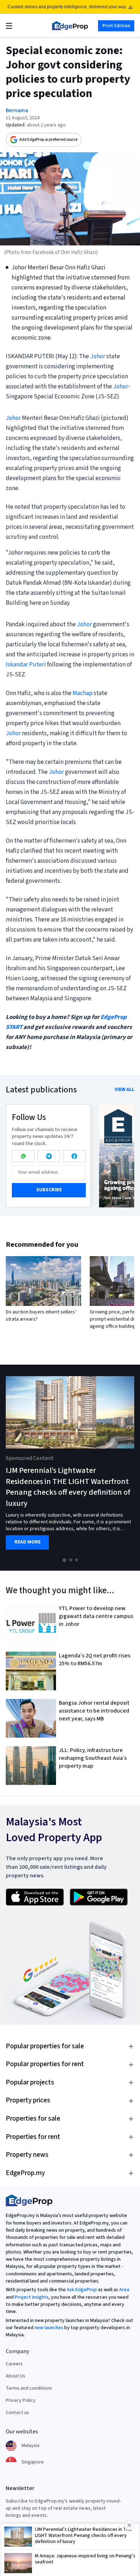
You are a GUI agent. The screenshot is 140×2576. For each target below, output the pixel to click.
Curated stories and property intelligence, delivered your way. (67, 7)
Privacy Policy (21, 2400)
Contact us (17, 2413)
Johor (98, 356)
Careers (14, 2364)
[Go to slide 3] (76, 1560)
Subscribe (49, 1190)
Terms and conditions (29, 2388)
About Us (15, 2376)
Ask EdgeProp (82, 2290)
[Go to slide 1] (64, 1560)
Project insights (32, 2297)
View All (124, 1090)
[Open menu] (9, 26)
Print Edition (116, 25)
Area (124, 2290)
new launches (49, 2328)
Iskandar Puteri (26, 665)
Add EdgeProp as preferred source (48, 140)
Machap (83, 693)
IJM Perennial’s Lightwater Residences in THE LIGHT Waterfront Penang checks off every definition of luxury (68, 1487)
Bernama (17, 110)
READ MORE (27, 1542)
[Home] (70, 26)
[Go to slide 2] (71, 1560)
